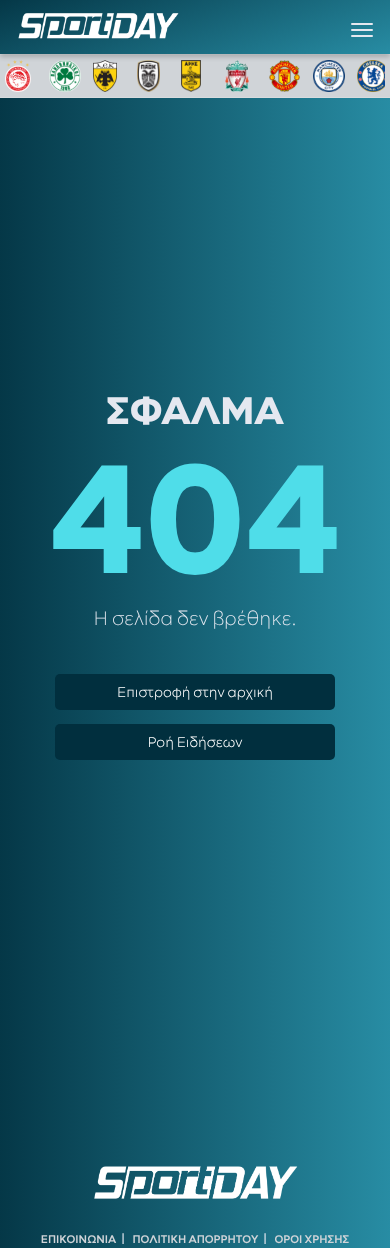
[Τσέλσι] (373, 76)
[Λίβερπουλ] (241, 76)
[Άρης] (197, 76)
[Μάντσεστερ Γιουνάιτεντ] (285, 76)
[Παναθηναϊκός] (65, 76)
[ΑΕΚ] (109, 76)
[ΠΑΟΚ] (153, 76)
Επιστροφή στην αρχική (195, 692)
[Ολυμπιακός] (21, 76)
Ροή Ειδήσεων (194, 742)
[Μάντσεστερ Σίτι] (329, 76)
